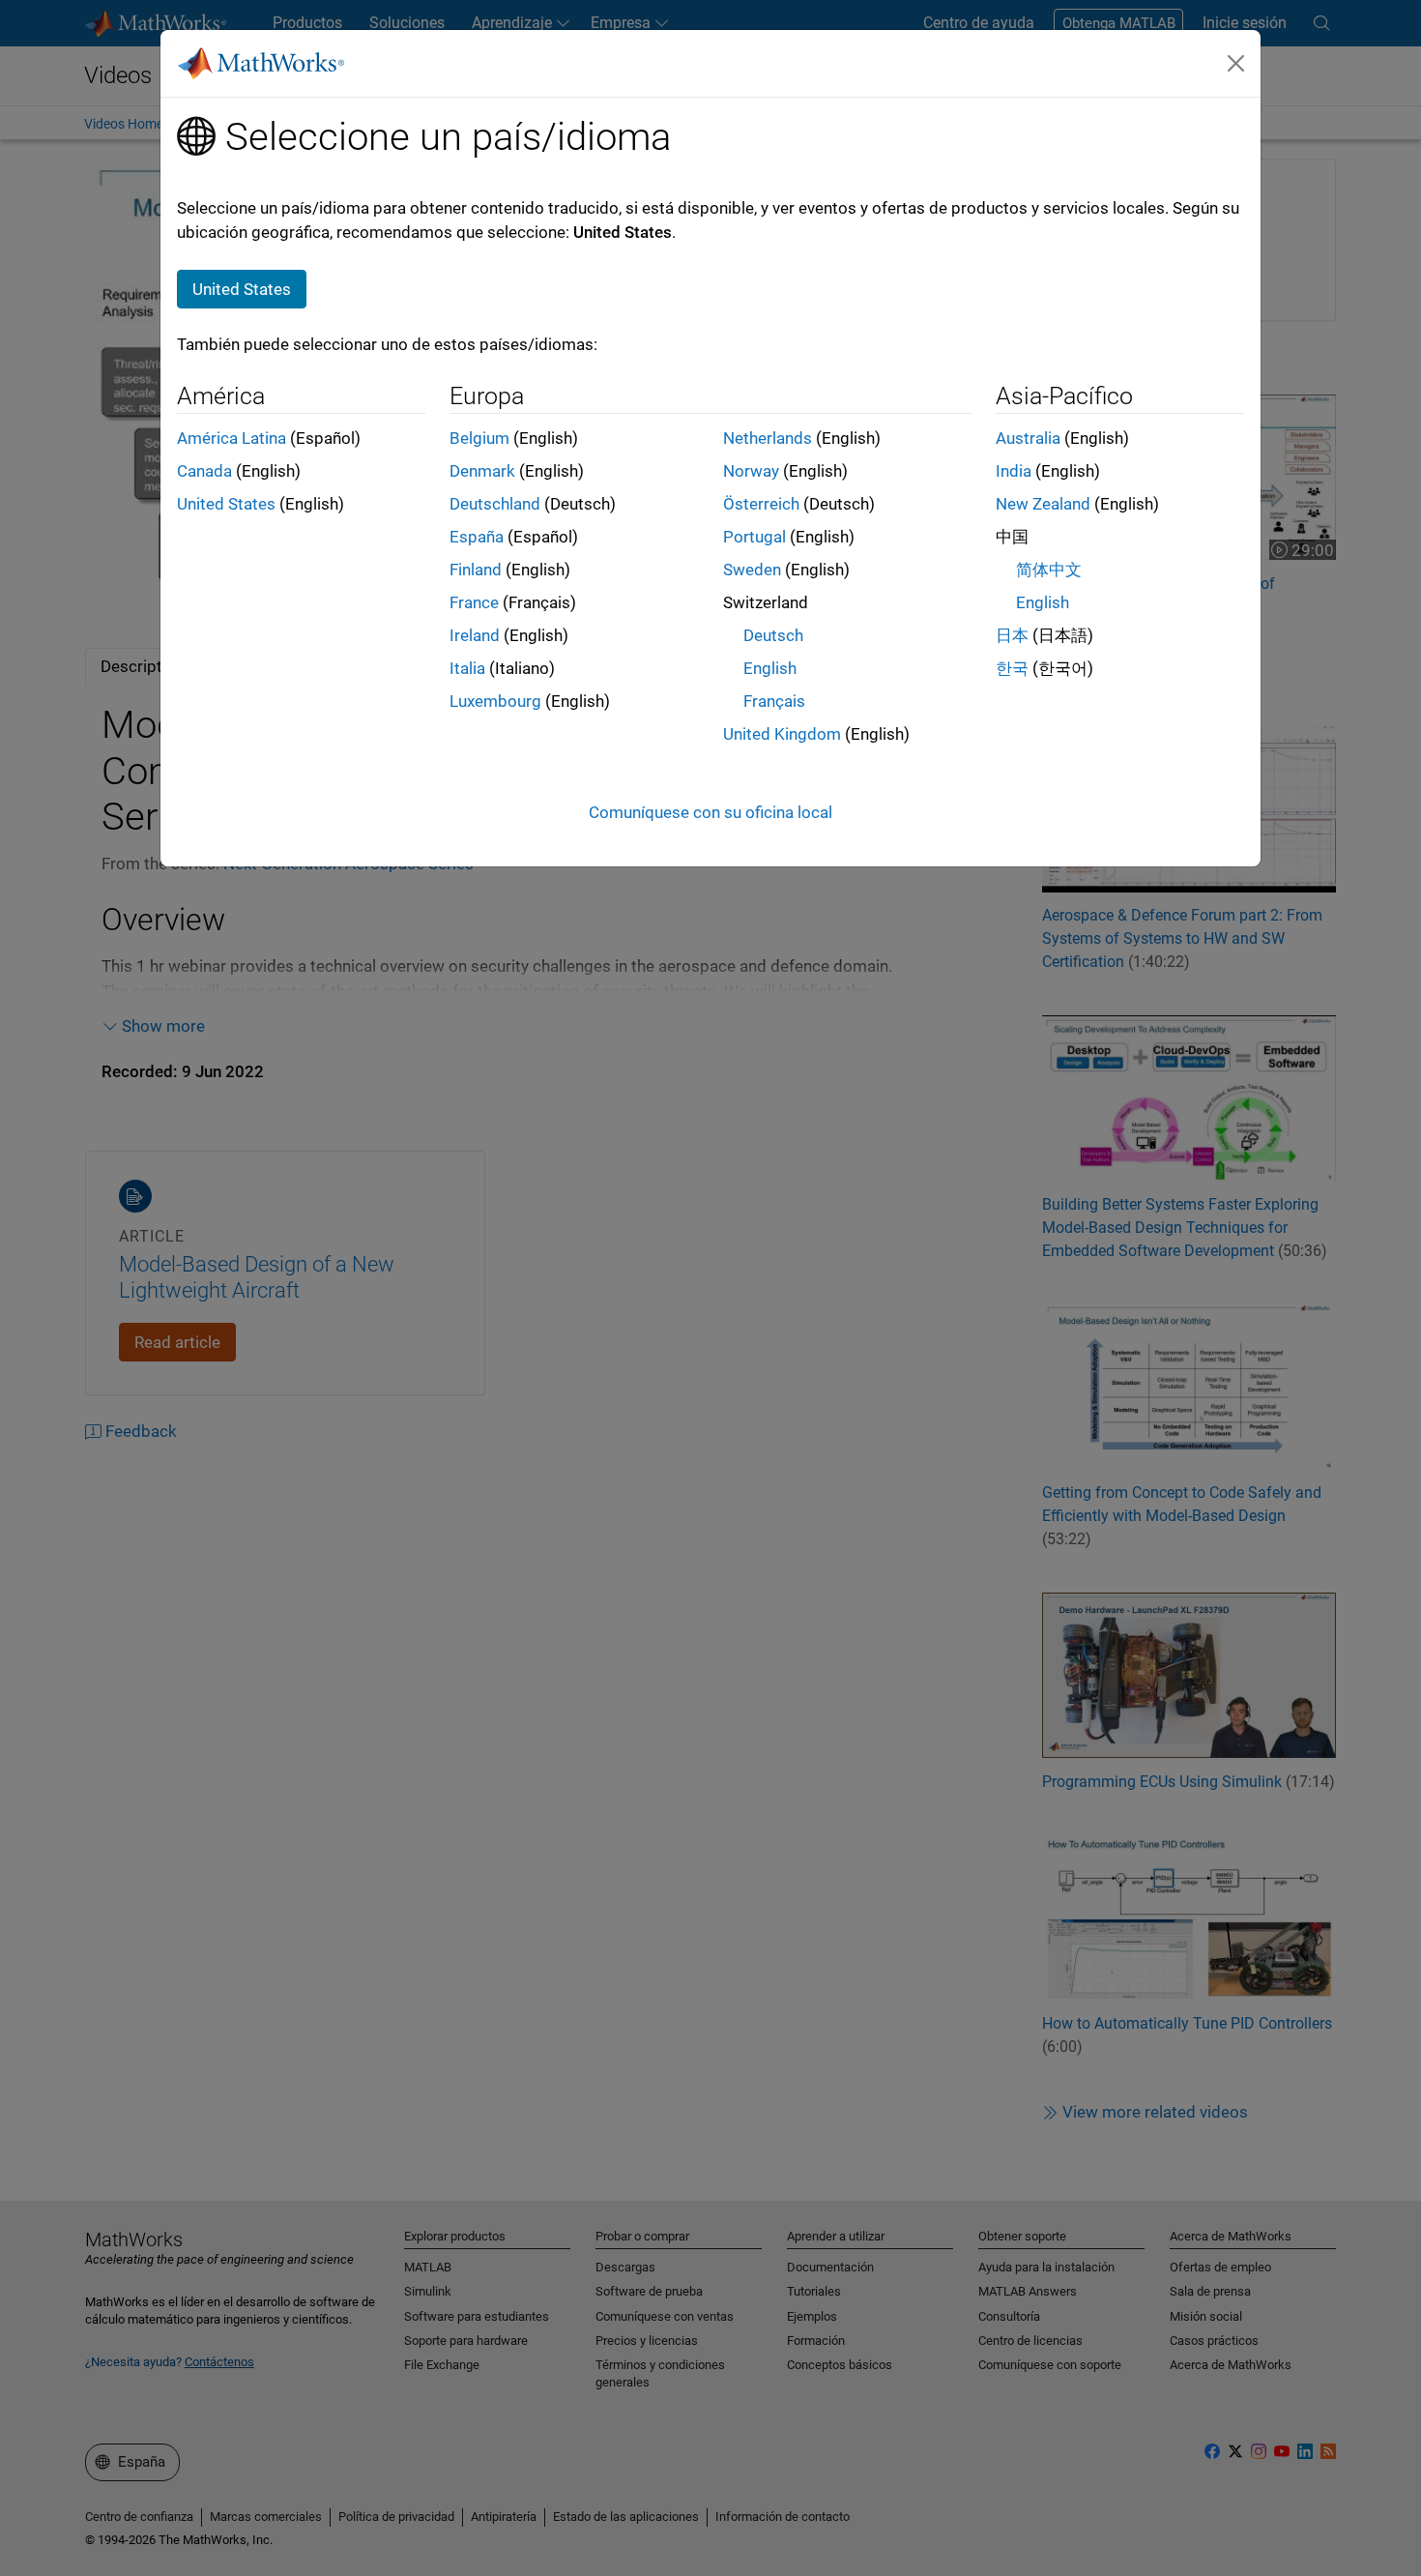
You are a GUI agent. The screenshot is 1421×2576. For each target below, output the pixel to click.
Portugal (754, 537)
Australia (1028, 438)
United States (226, 504)
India (1014, 471)
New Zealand (1043, 504)
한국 (1012, 668)
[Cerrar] (1236, 63)
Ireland (475, 635)
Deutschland (495, 504)
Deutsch (773, 635)
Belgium (479, 438)
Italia (467, 668)
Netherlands (768, 438)
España (477, 537)
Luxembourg (495, 701)
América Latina (232, 438)
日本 (1012, 635)
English (770, 668)
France (474, 602)
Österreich (761, 504)
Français (774, 701)
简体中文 (1049, 570)
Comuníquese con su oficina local (710, 812)
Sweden (752, 570)
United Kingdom (782, 734)
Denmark (482, 471)
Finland (476, 570)
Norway (751, 471)
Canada (204, 471)
